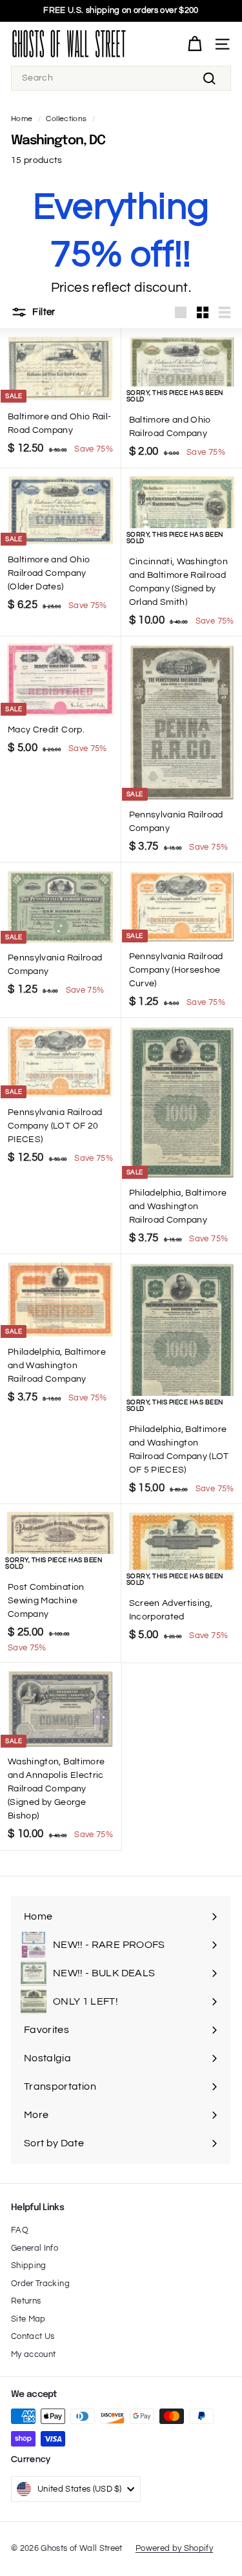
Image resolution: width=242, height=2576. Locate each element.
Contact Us (33, 2336)
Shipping (29, 2266)
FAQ (20, 2230)
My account (34, 2354)
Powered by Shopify (174, 2548)
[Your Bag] (195, 44)
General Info (35, 2248)
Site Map (28, 2319)
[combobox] (121, 78)
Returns (26, 2301)
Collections (66, 119)
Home (22, 119)
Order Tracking (40, 2284)
